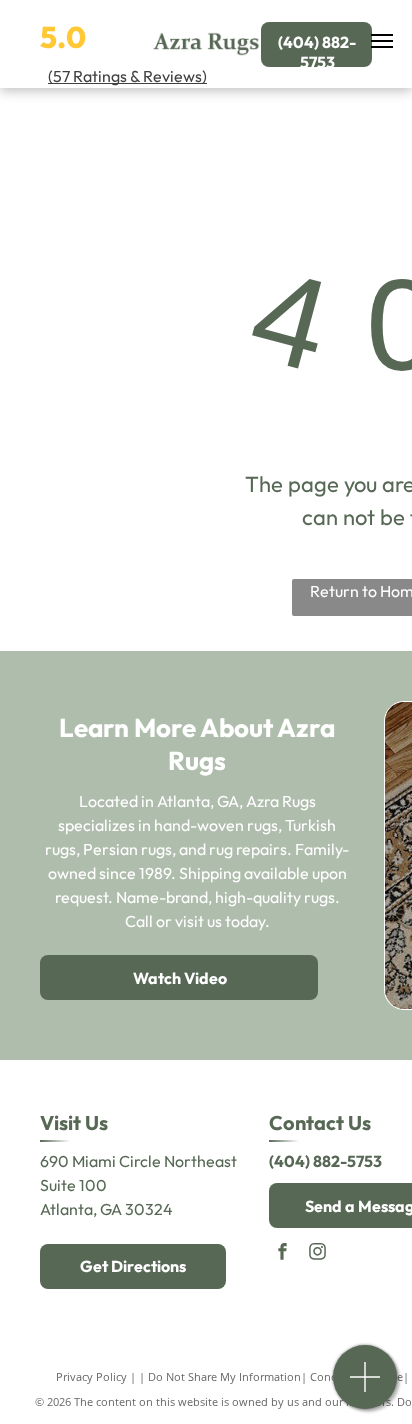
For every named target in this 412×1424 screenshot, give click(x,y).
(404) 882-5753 (325, 1161)
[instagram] (317, 1253)
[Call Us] (365, 1387)
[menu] (382, 41)
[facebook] (282, 1253)
